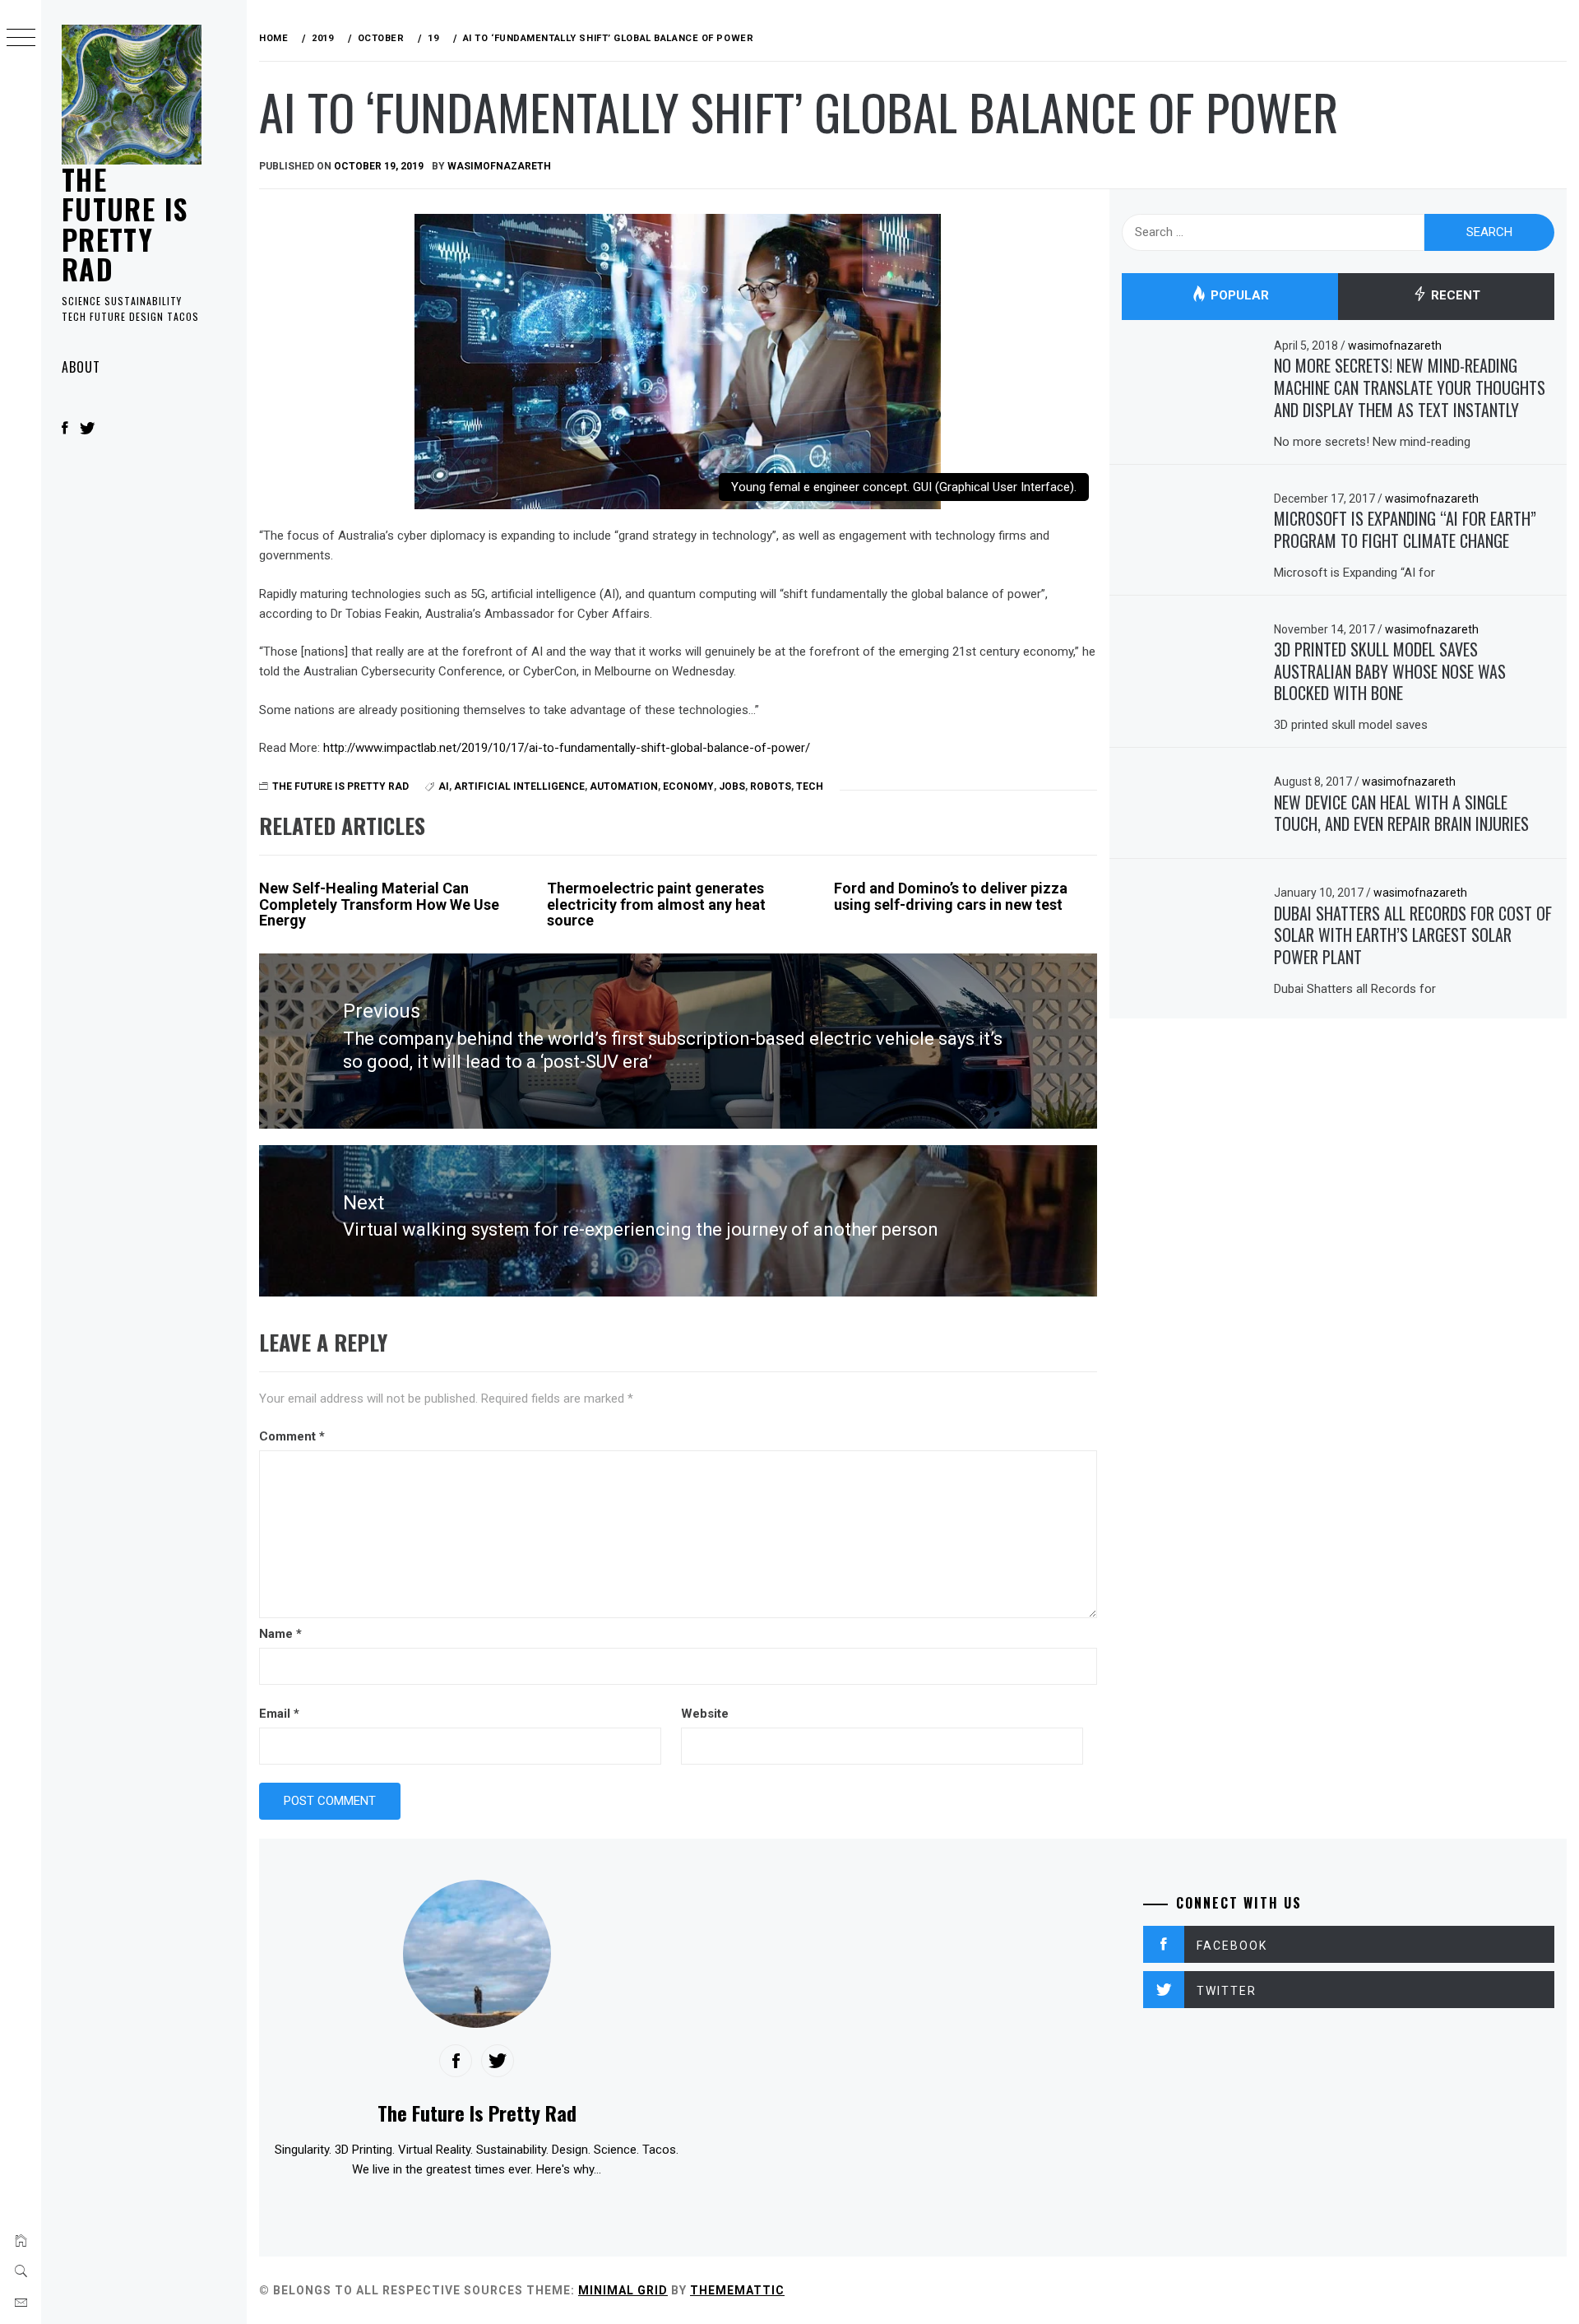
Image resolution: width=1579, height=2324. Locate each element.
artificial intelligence (519, 786)
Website (705, 1714)
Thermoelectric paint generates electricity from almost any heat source (656, 905)
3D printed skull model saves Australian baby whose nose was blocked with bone (1390, 671)
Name (280, 1634)
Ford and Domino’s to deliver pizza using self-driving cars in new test (951, 896)
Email (279, 1714)
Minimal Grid (623, 2290)
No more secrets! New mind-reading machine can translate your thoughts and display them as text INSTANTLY (1410, 387)
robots (771, 786)
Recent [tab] (1454, 296)
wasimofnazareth (499, 166)
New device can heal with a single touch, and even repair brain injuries (1401, 813)
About (81, 367)
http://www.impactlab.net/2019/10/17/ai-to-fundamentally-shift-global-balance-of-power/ (567, 748)
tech (810, 786)
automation (624, 786)
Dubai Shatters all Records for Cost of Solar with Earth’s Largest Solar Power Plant (1413, 935)
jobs (732, 786)
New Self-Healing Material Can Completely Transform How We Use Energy (379, 905)
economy (688, 786)
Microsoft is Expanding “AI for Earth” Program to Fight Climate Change (1405, 529)
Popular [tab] (1238, 296)
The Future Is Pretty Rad (125, 224)
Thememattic (737, 2290)
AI (444, 786)
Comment (292, 1436)
